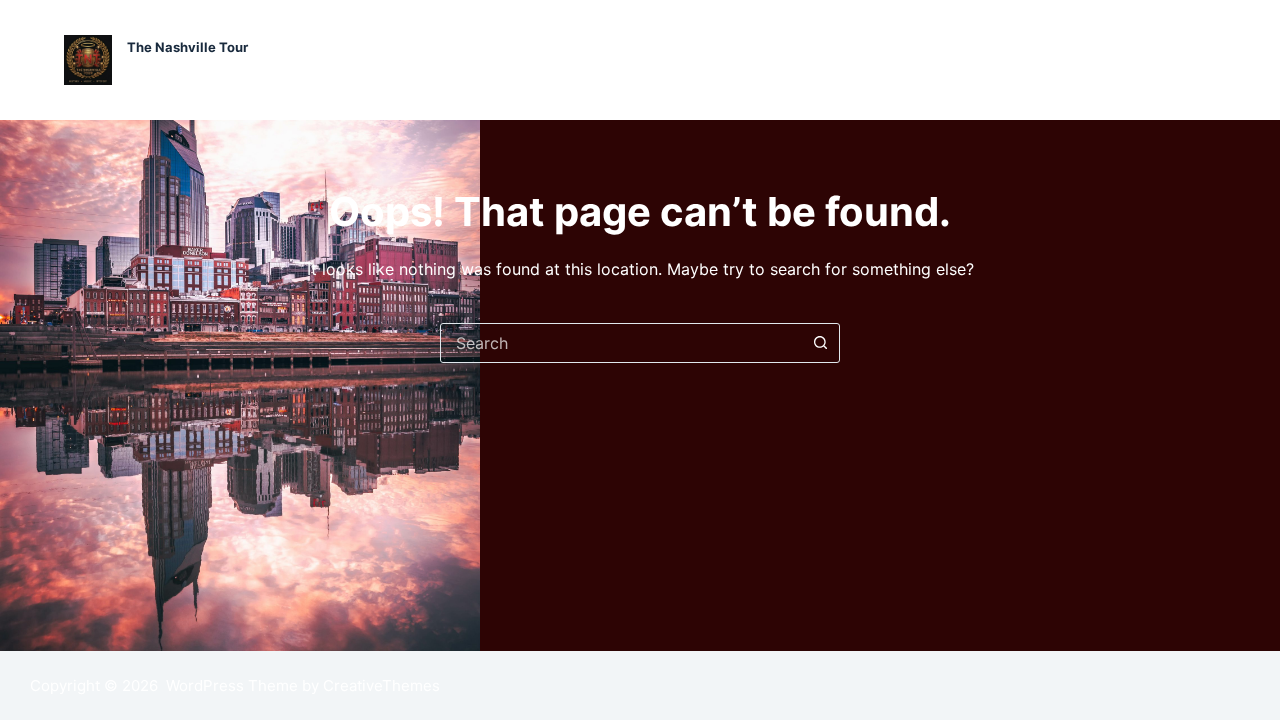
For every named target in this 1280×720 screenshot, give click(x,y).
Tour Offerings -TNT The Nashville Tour (685, 59)
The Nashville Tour (187, 47)
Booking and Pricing (915, 59)
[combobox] (621, 343)
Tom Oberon (1134, 59)
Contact (1039, 59)
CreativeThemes (381, 685)
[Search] (1208, 60)
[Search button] (820, 343)
